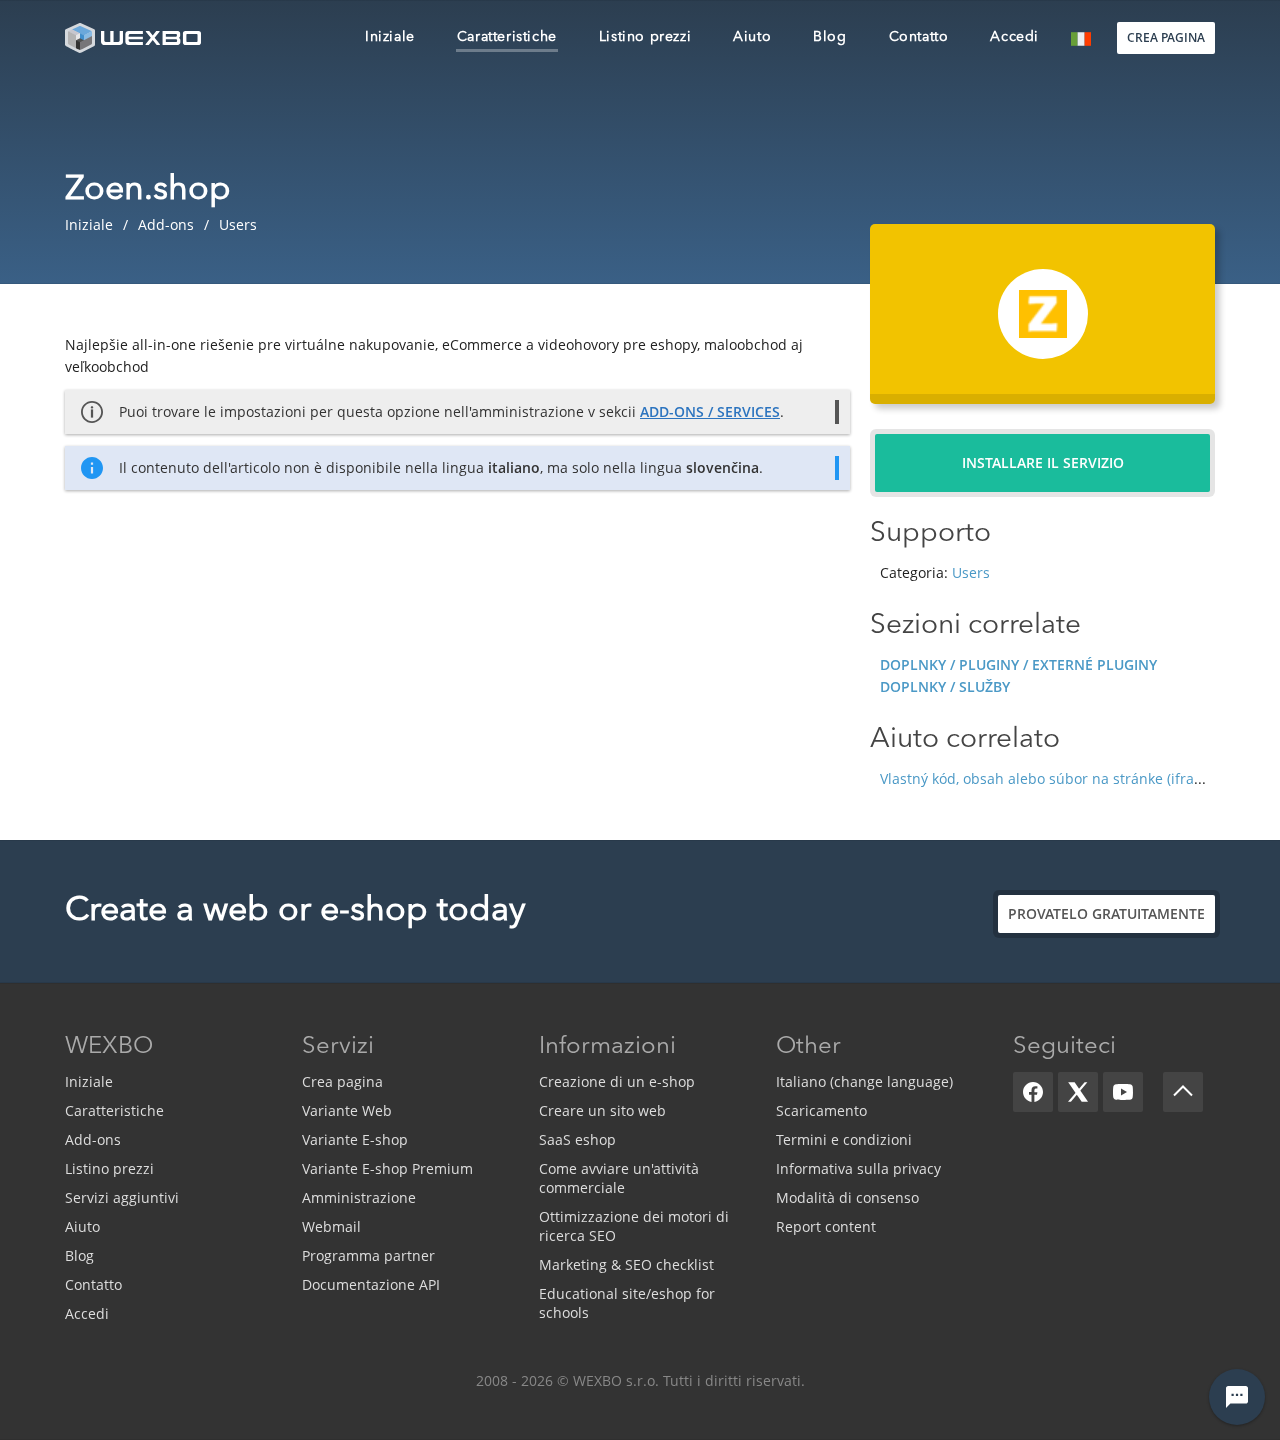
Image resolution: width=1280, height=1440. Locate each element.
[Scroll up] (1183, 1092)
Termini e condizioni (844, 1139)
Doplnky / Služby (945, 686)
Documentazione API (371, 1284)
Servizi (338, 1047)
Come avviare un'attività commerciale (619, 1178)
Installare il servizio (1043, 462)
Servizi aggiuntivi (122, 1197)
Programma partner (368, 1255)
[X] (1078, 1092)
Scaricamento (821, 1110)
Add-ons (93, 1139)
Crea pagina (342, 1081)
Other (808, 1047)
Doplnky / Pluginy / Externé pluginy (1018, 664)
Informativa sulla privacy (858, 1168)
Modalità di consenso (847, 1197)
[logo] (135, 37)
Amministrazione (359, 1197)
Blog (79, 1255)
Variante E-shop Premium (387, 1168)
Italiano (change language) (864, 1081)
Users (971, 572)
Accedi (87, 1313)
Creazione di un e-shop (617, 1081)
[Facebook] (1033, 1092)
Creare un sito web (602, 1110)
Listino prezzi (109, 1168)
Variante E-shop (355, 1139)
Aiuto (82, 1226)
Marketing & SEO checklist (626, 1264)
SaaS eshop (577, 1139)
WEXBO (109, 1047)
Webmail (331, 1226)
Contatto (93, 1284)
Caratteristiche (114, 1110)
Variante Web (347, 1110)
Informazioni (607, 1047)
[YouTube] (1123, 1092)
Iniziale (89, 1081)
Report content (826, 1226)
